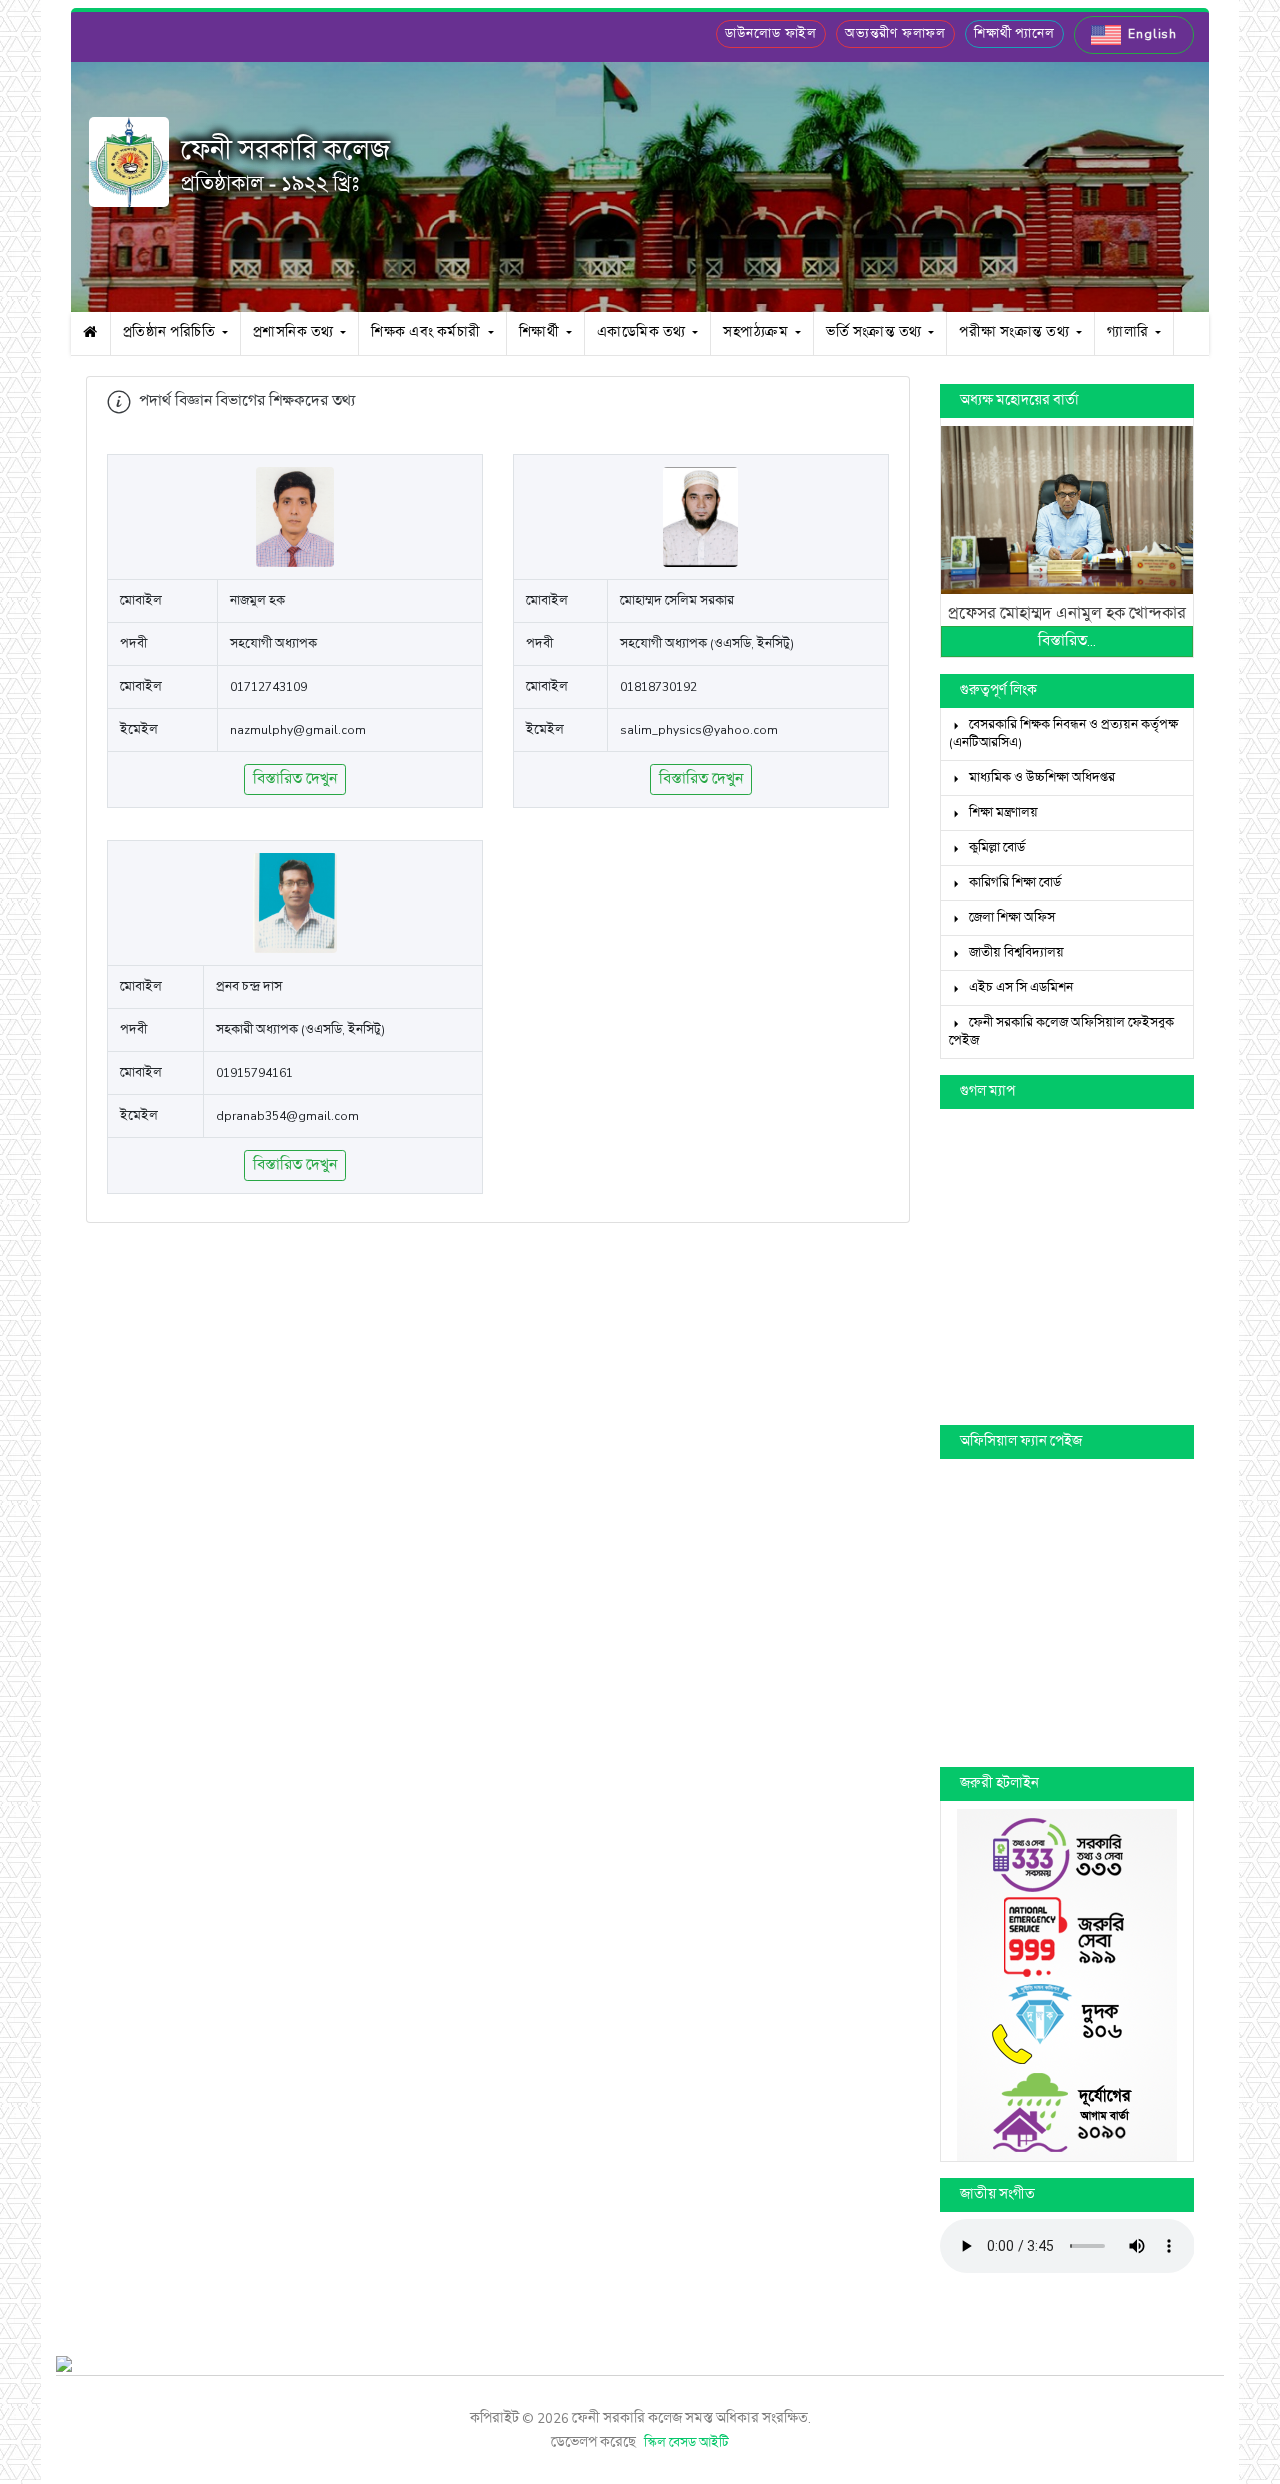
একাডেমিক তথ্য (643, 332)
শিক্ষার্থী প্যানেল (1014, 34)
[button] (1134, 35)
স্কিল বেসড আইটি (686, 2443)
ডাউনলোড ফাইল (771, 34)
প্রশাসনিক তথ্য (295, 332)
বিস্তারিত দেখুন (295, 779)
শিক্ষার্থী (541, 332)
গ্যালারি (1129, 332)
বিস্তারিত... (1067, 641)
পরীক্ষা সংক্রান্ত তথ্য (1016, 332)
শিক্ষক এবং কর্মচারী (427, 332)
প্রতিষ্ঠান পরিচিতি (171, 332)
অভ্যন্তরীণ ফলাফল (895, 34)
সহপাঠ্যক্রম (757, 332)
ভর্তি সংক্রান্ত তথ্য (875, 332)
